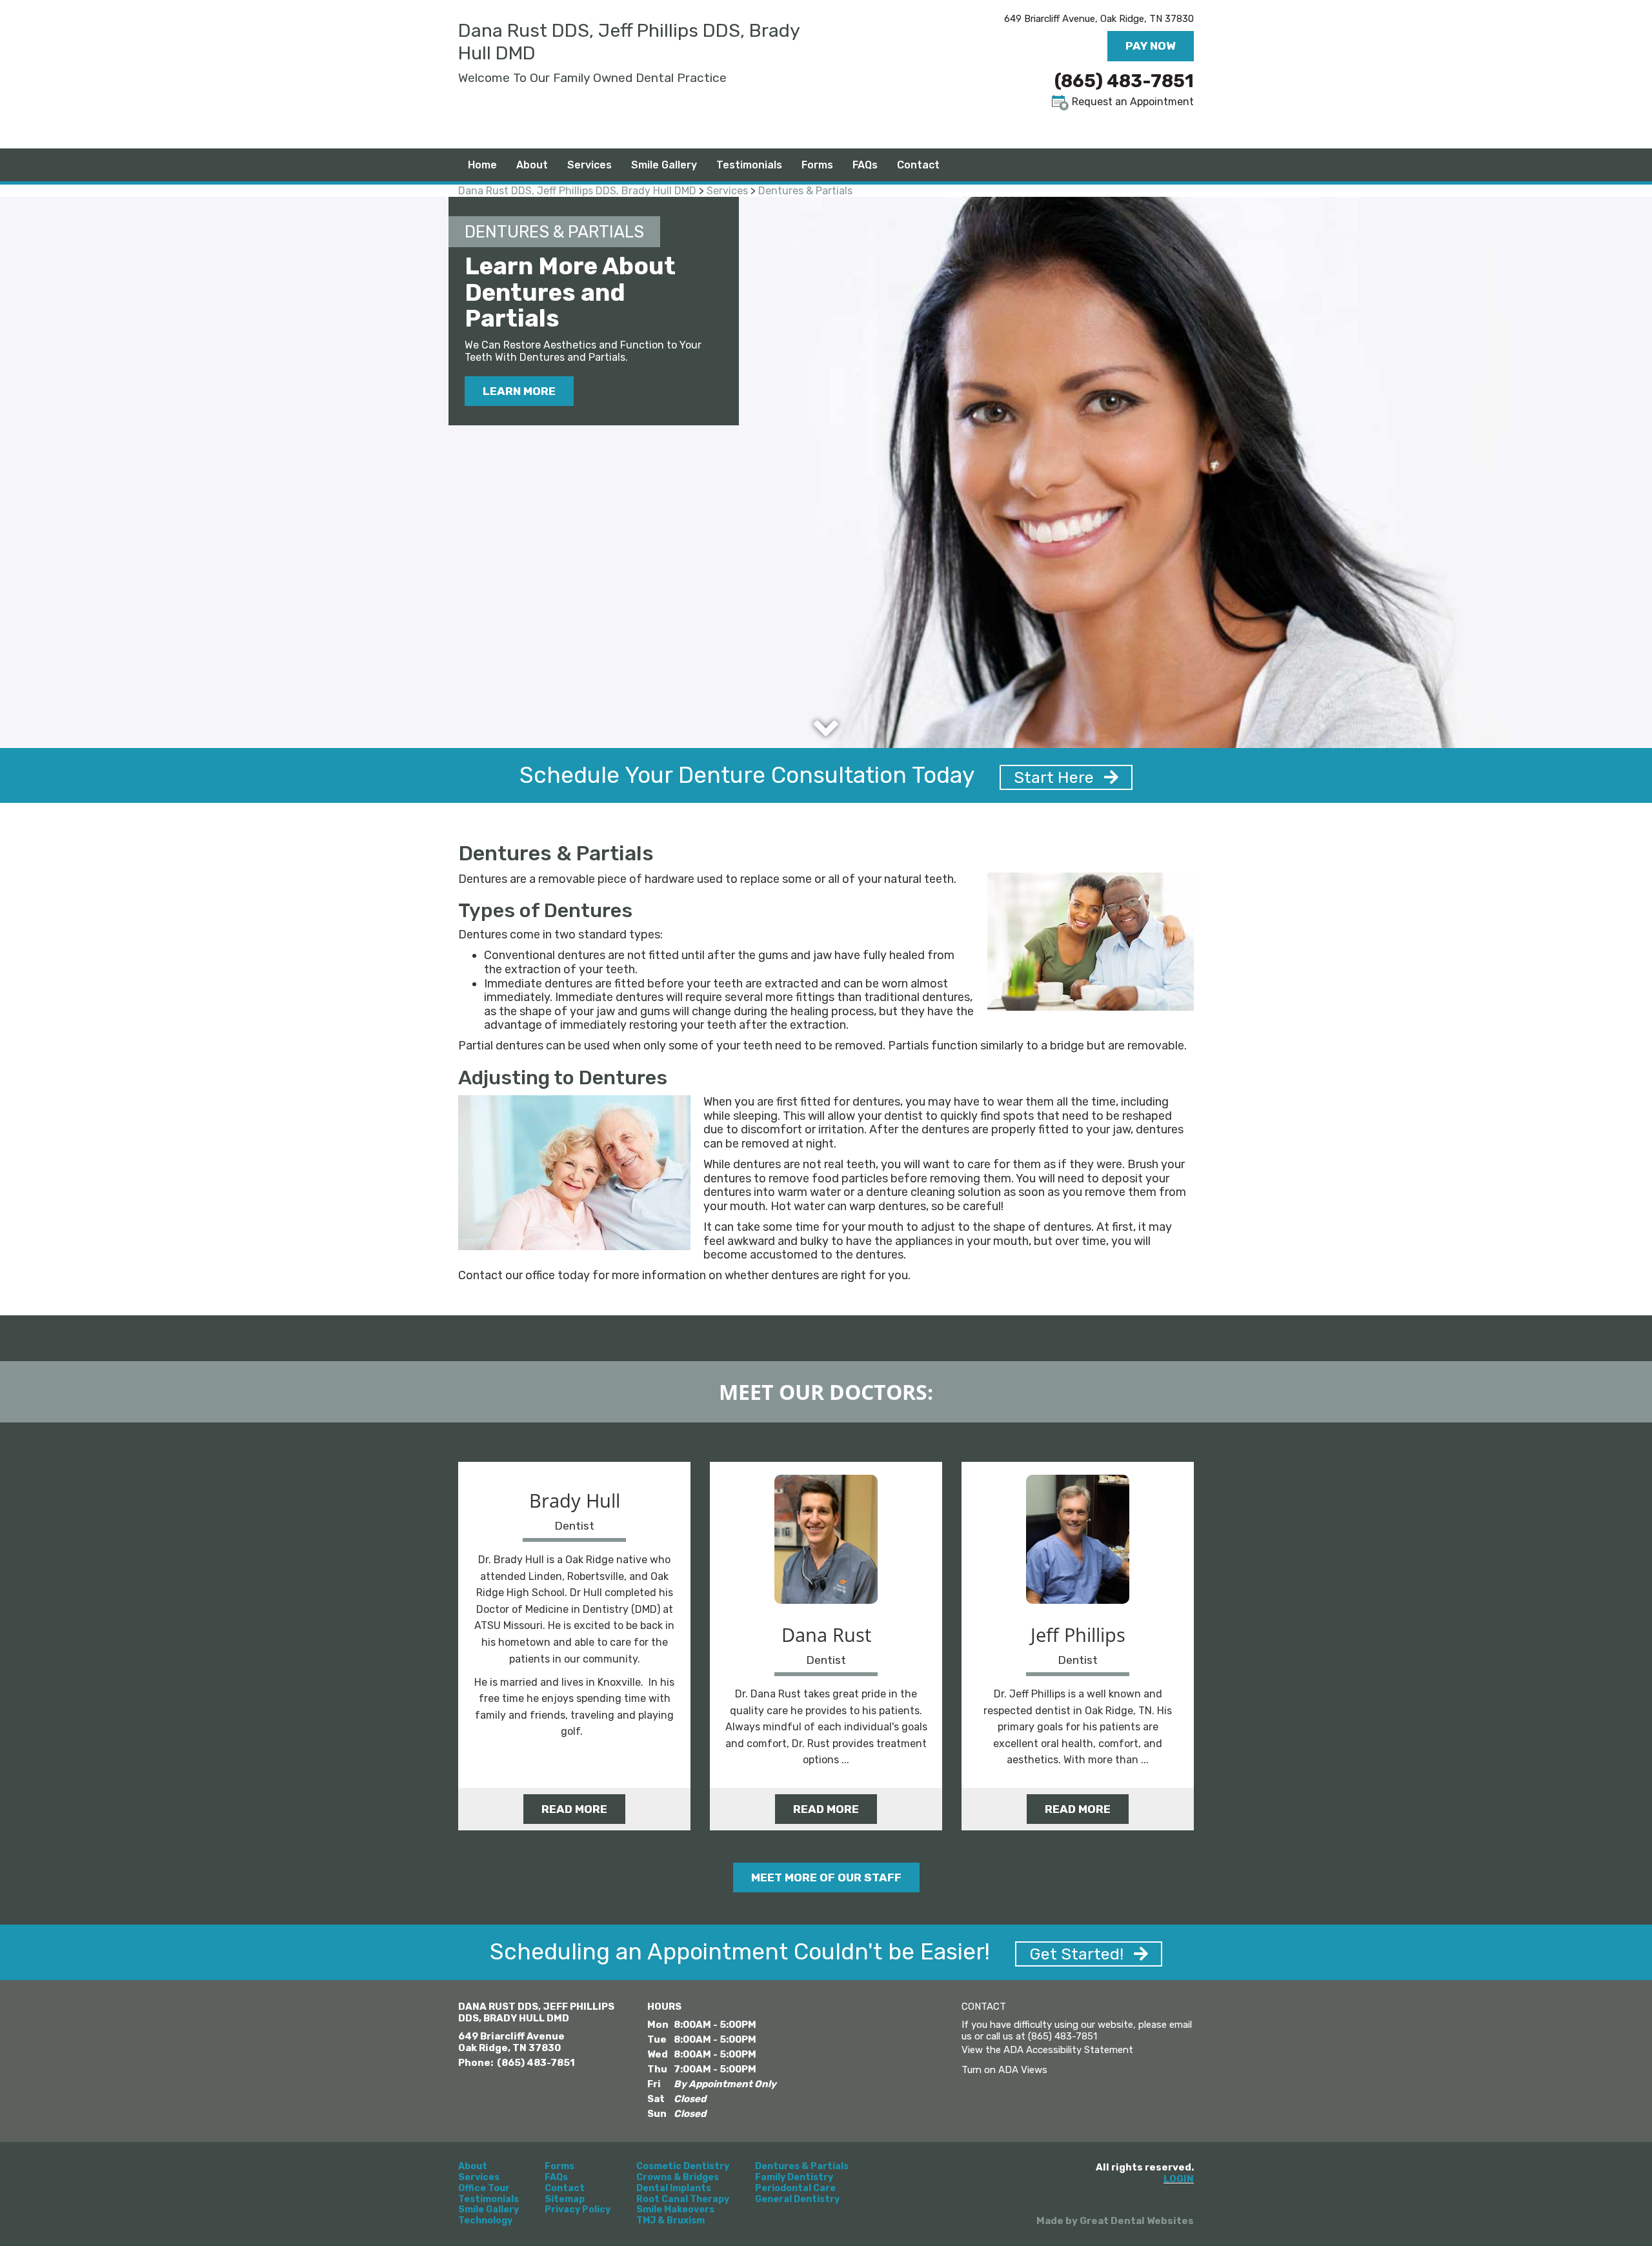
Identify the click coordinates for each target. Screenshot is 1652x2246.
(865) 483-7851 (1124, 81)
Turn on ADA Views (1004, 2070)
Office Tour (484, 2189)
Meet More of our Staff (826, 1877)
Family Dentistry (794, 2178)
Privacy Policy (578, 2210)
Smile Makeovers (675, 2210)
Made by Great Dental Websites (1115, 2221)
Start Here (1056, 777)
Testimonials (749, 165)
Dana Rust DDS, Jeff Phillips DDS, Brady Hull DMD (577, 191)
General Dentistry (797, 2200)
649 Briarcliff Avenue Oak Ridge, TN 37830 (511, 2042)
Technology (485, 2221)
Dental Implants (674, 2189)
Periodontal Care (795, 2189)
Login (1179, 2179)
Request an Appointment (1132, 102)
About (473, 2167)
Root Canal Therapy (683, 2200)
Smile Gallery (664, 165)
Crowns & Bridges (678, 2178)
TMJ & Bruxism (670, 2221)
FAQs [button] (865, 165)
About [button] (532, 165)
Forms (817, 165)
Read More (574, 1809)
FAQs (556, 2178)
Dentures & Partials (805, 191)
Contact (918, 165)
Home (482, 165)
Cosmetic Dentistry (683, 2167)
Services (589, 165)
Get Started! (1078, 1954)
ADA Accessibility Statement (1068, 2050)
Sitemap (565, 2200)
